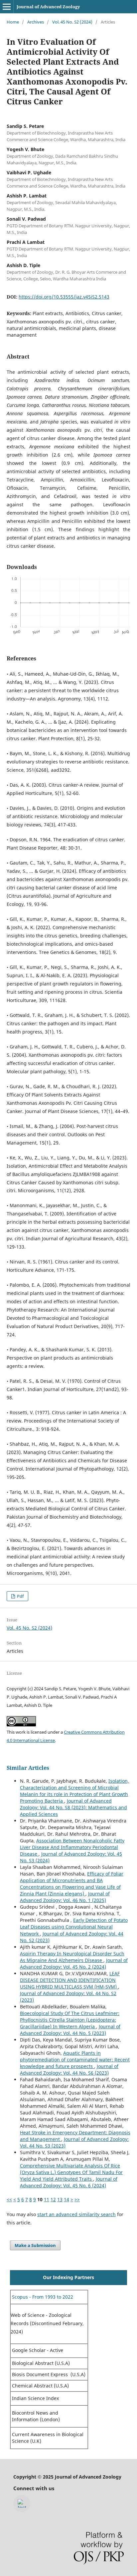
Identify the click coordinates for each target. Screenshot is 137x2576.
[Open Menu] (7, 7)
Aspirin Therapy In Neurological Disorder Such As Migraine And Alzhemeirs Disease (72, 1957)
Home (13, 22)
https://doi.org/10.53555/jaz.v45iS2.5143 (64, 297)
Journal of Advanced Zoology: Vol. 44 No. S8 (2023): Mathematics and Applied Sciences (73, 1807)
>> (77, 2199)
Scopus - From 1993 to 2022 (42, 2297)
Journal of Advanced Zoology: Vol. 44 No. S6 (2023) (69, 2070)
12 (53, 2199)
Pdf (20, 1596)
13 (60, 2199)
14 (67, 2199)
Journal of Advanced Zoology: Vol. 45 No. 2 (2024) (74, 1963)
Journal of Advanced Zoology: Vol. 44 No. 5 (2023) (70, 2030)
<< (9, 2199)
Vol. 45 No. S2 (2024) (72, 22)
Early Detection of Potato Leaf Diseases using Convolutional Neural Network (74, 1927)
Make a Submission (35, 2245)
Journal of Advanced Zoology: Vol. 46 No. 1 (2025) (65, 1897)
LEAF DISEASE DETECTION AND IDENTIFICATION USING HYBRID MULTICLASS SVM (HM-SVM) (70, 1980)
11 (47, 2199)
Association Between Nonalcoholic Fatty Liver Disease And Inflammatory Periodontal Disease (72, 1847)
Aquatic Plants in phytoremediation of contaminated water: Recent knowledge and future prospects (75, 2060)
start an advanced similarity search (76, 2214)
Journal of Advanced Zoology (48, 7)
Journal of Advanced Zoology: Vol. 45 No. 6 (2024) (69, 2182)
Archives (36, 22)
